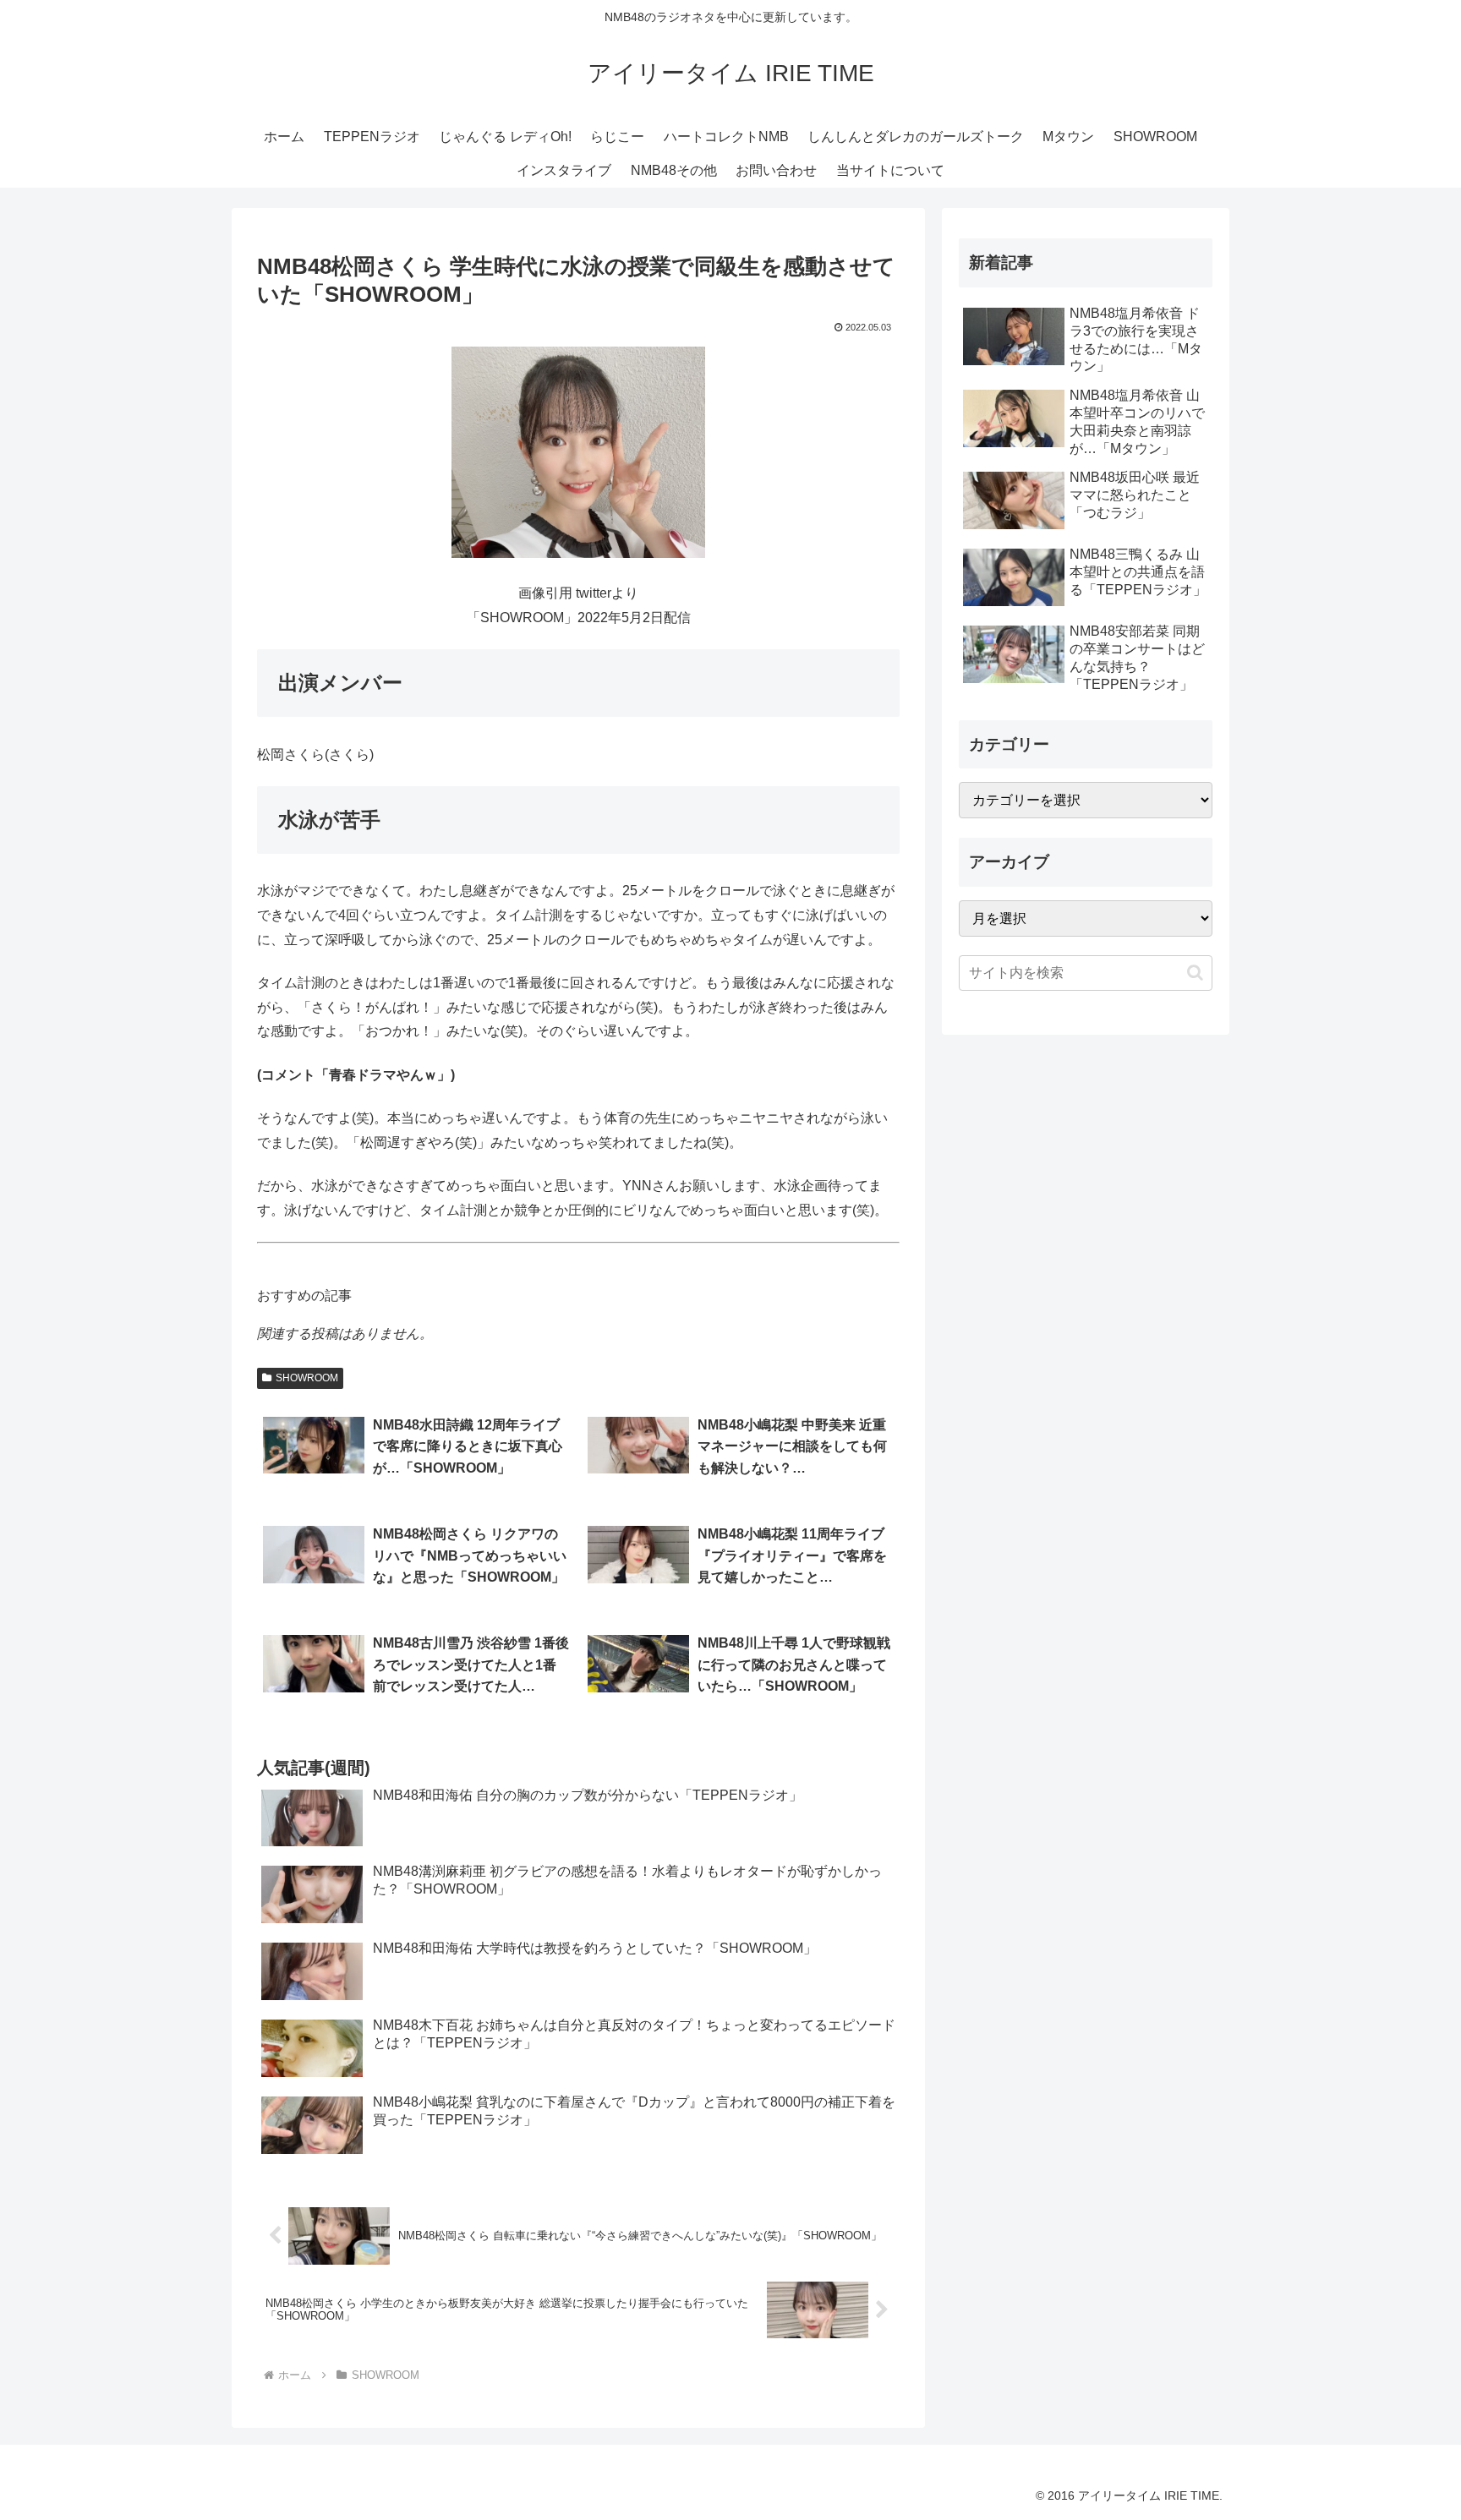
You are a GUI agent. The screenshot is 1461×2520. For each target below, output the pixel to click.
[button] (1195, 973)
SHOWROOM (307, 1378)
